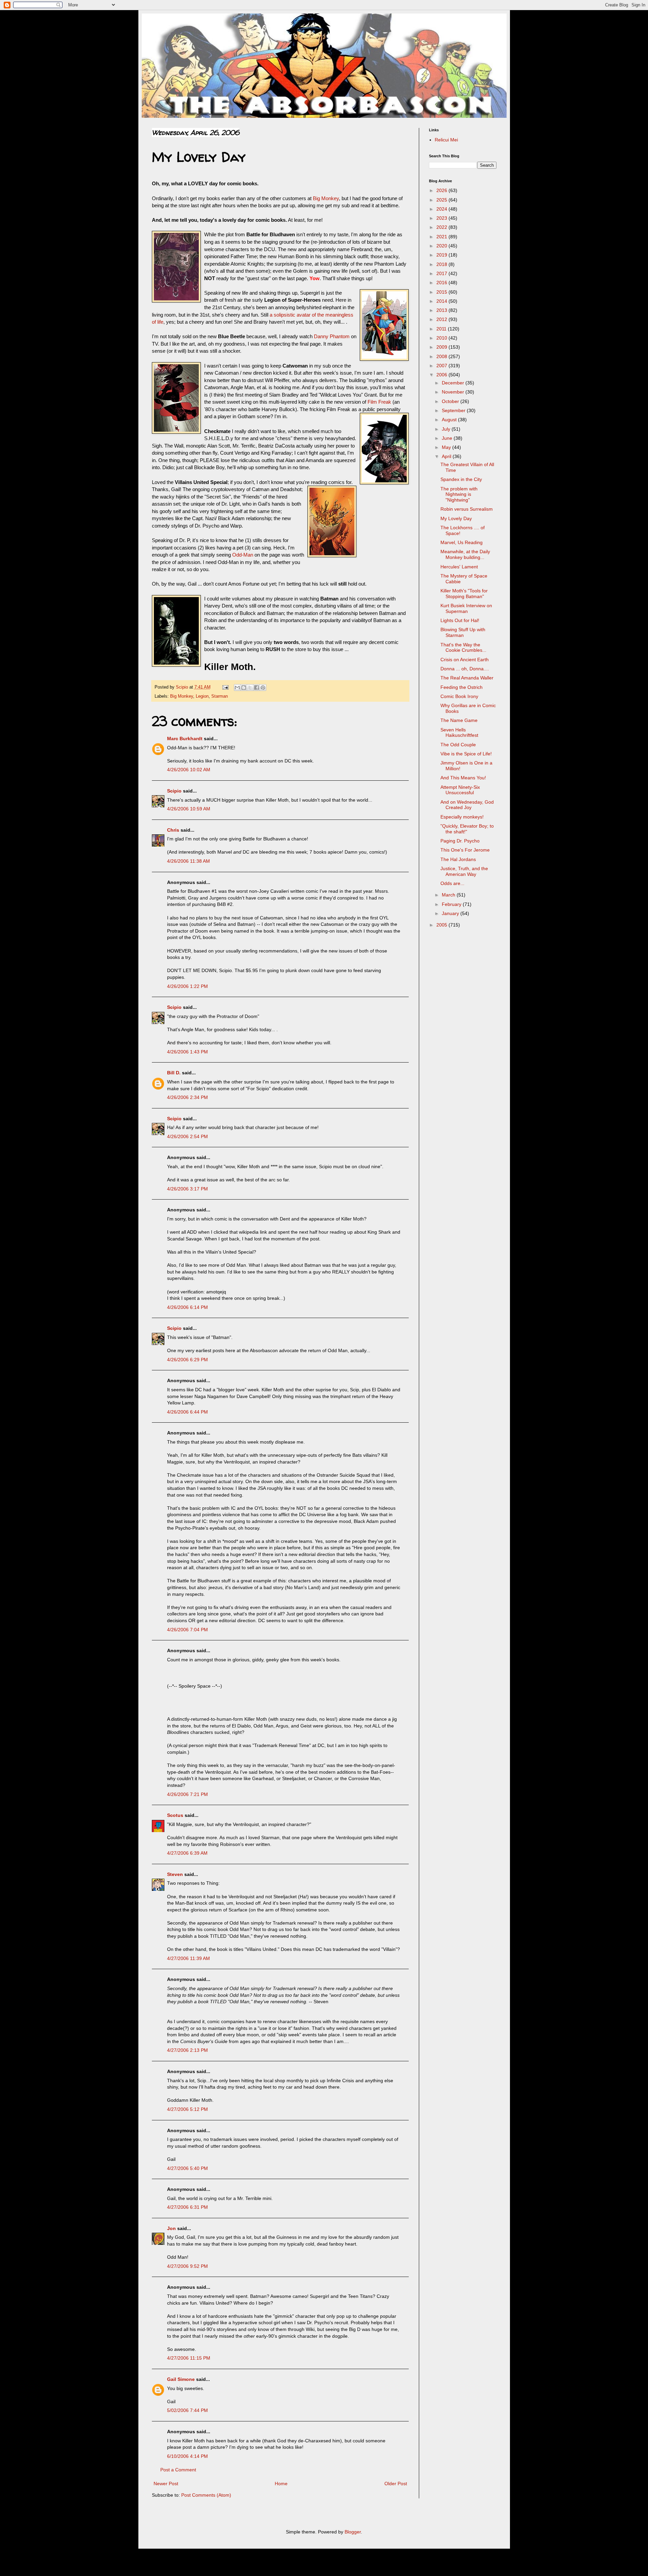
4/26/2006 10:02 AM (189, 770)
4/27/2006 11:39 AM (188, 1958)
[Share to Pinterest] (263, 688)
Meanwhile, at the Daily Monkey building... (465, 554)
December (454, 383)
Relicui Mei (446, 140)
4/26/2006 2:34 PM (187, 1097)
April (447, 456)
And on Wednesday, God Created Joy (467, 805)
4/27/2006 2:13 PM (187, 2050)
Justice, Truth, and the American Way (464, 871)
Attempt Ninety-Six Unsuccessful (460, 790)
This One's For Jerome (465, 850)
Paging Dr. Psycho (460, 841)
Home (281, 2484)
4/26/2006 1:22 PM (187, 986)
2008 (442, 356)
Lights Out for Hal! (460, 620)
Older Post (396, 2484)
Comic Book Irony (459, 696)
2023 (442, 218)
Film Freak (379, 402)
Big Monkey (326, 198)
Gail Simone (181, 2379)
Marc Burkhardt (185, 739)
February (452, 904)
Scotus (175, 1815)
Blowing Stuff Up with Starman (463, 632)
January (451, 913)
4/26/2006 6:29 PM (187, 1360)
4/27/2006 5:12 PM (187, 2109)
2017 (442, 273)
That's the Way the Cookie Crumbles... (463, 648)
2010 (442, 338)
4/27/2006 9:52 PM (187, 2266)
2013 (442, 310)
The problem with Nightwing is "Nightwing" (459, 494)
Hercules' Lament (459, 567)
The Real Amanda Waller (467, 678)
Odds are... (452, 883)
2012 (442, 319)
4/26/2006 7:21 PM (187, 1794)
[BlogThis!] (244, 688)
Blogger (353, 2532)
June (448, 438)
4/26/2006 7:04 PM (187, 1630)
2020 (442, 246)
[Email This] (237, 688)
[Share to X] (250, 688)
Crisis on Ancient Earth (465, 660)
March (449, 895)
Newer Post (166, 2484)
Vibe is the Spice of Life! (466, 754)
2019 (442, 255)
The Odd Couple (458, 745)
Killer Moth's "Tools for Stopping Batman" (464, 594)
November (454, 392)
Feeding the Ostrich (462, 687)
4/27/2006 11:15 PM (189, 2358)
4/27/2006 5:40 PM (187, 2168)
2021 (442, 237)
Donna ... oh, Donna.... (465, 669)
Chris (173, 830)
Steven (175, 1874)
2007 (442, 366)
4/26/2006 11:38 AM (188, 861)
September (454, 410)
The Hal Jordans (458, 859)
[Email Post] (225, 687)
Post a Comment (178, 2470)
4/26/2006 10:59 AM (189, 809)
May (447, 447)
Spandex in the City (461, 479)
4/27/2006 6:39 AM (187, 1853)
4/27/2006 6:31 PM (187, 2207)
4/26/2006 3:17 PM (187, 1189)
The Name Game (459, 720)
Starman (220, 696)
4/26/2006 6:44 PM (187, 1412)
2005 (442, 925)
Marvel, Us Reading (462, 542)
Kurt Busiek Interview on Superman (466, 608)
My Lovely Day (456, 518)
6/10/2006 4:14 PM (187, 2456)
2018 (442, 264)
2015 (442, 292)
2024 (442, 209)
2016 (442, 283)
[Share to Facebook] (256, 688)
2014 (442, 301)
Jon (171, 2228)
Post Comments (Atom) (206, 2495)
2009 (442, 347)
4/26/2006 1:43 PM (187, 1052)
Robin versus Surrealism (467, 509)
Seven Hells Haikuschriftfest (459, 733)
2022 (442, 227)
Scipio (174, 791)
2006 (442, 375)
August (450, 420)
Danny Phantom (332, 336)
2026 (442, 190)
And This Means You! (463, 778)
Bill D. (174, 1073)
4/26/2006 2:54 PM (187, 1136)
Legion (202, 696)
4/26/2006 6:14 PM (187, 1307)
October (451, 401)
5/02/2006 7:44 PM (187, 2410)
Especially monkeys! (462, 817)
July (447, 429)
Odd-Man (243, 555)
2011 (442, 329)
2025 (442, 200)
